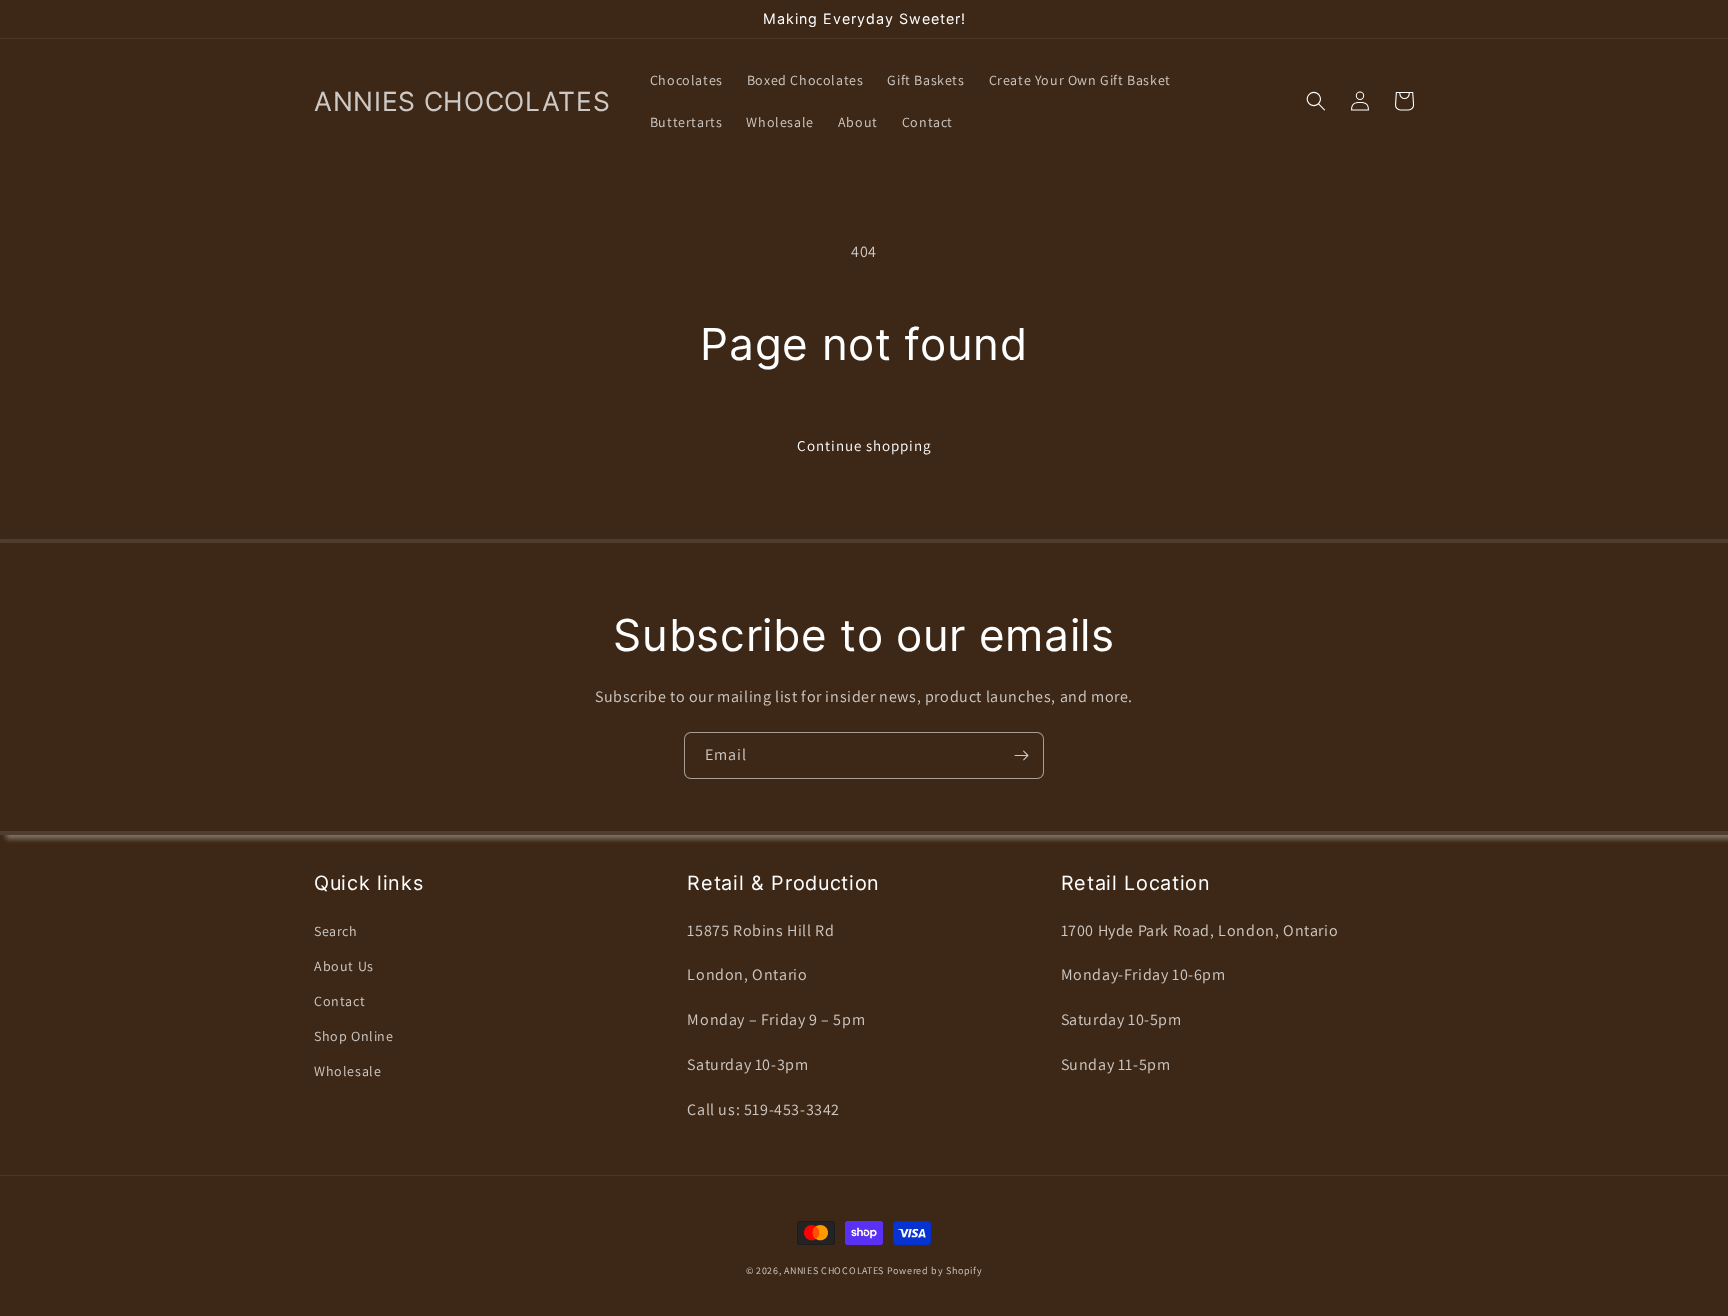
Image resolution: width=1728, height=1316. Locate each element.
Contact (339, 1001)
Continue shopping (864, 445)
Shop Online (354, 1036)
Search (336, 931)
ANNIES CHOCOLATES (834, 1270)
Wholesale (347, 1071)
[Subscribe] (1021, 755)
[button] (1316, 101)
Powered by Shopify (935, 1270)
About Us (344, 966)
